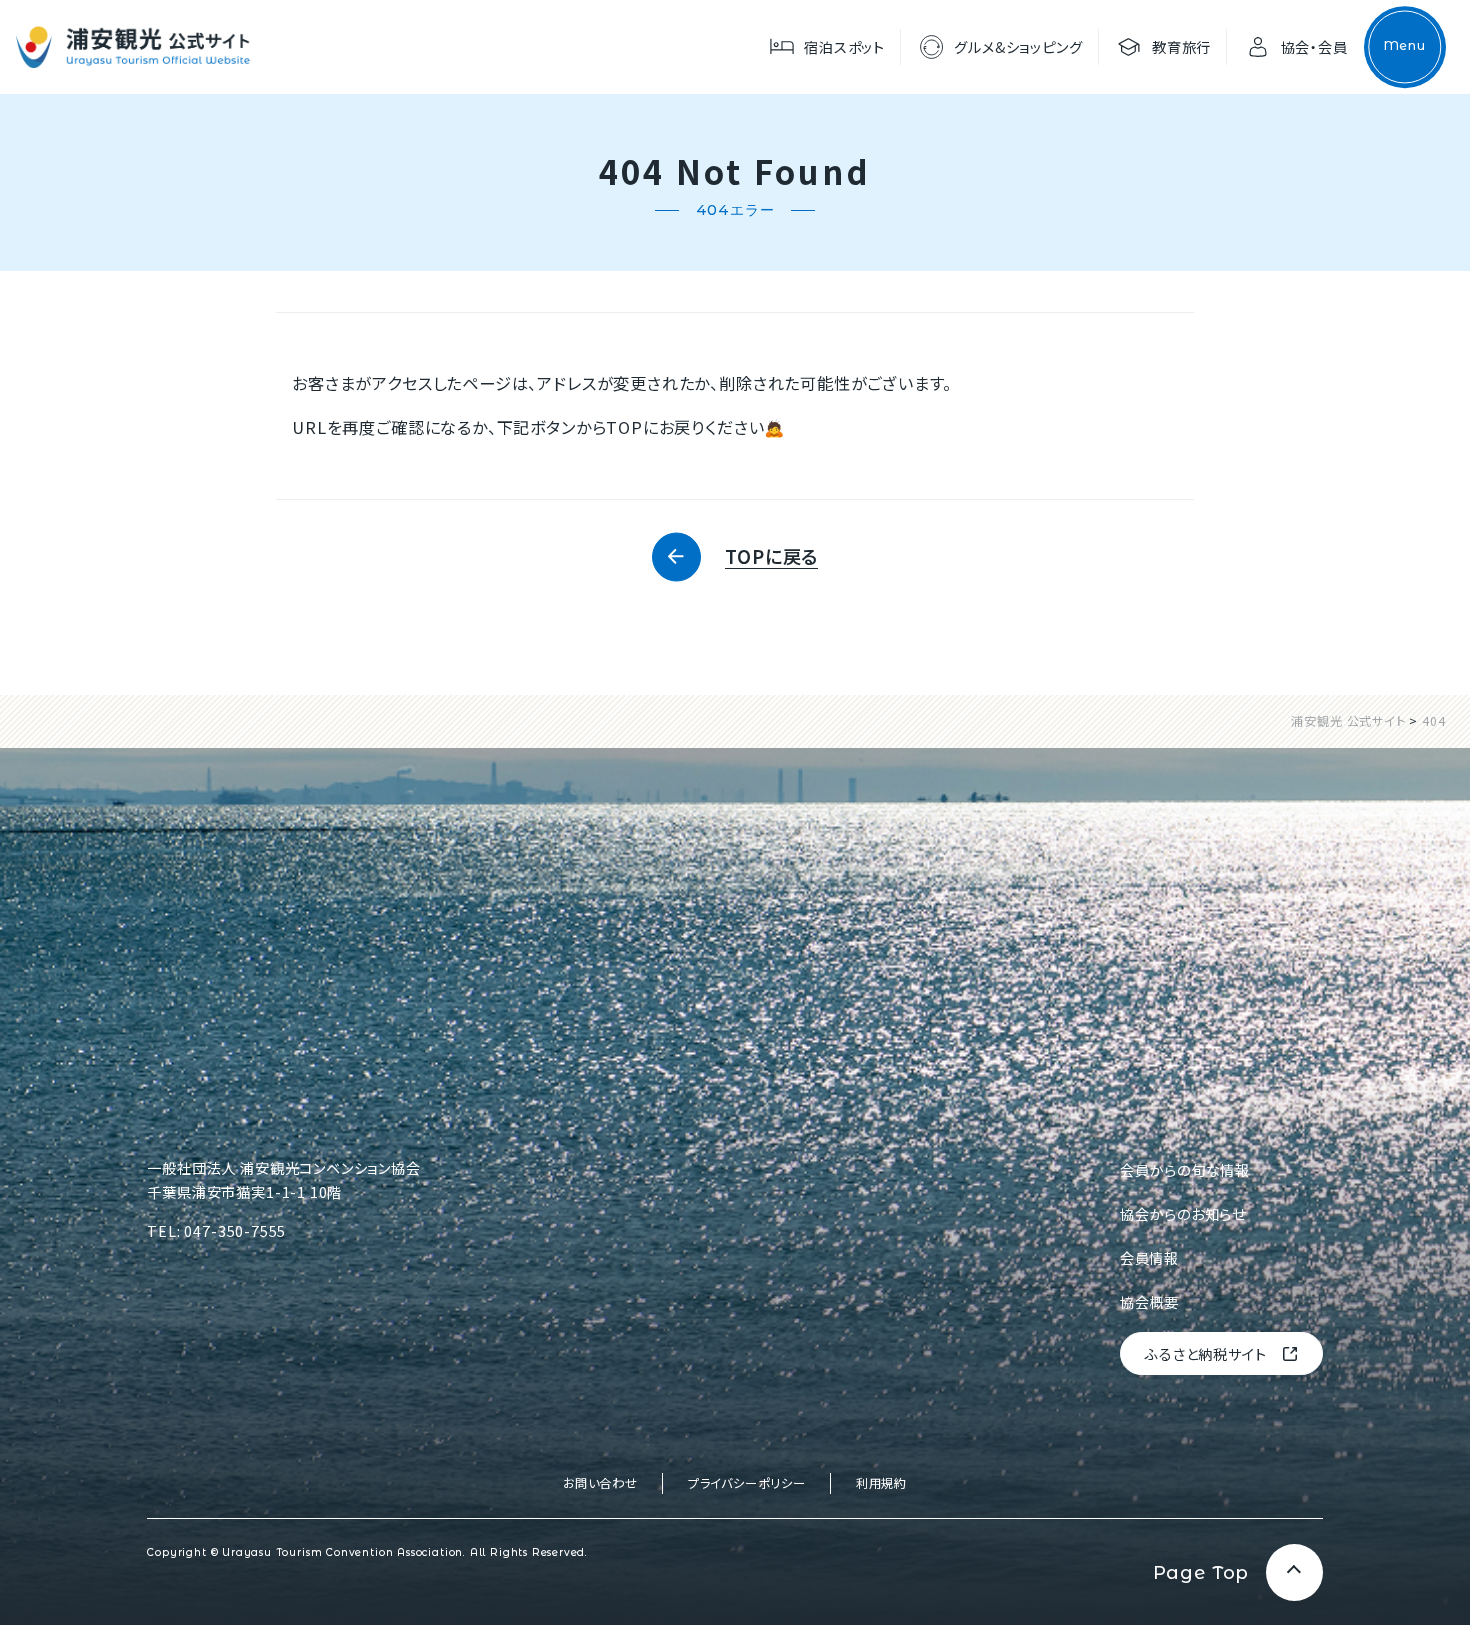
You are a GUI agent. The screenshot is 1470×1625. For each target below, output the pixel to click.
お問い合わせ (600, 1483)
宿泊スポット (844, 46)
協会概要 (1149, 1301)
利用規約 (881, 1483)
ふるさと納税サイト (1205, 1353)
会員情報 (1149, 1257)
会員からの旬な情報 (1185, 1169)
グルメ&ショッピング (1018, 46)
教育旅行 (1181, 46)
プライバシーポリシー (747, 1483)
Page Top (1201, 1572)
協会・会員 (1314, 46)
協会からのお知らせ (1183, 1213)
